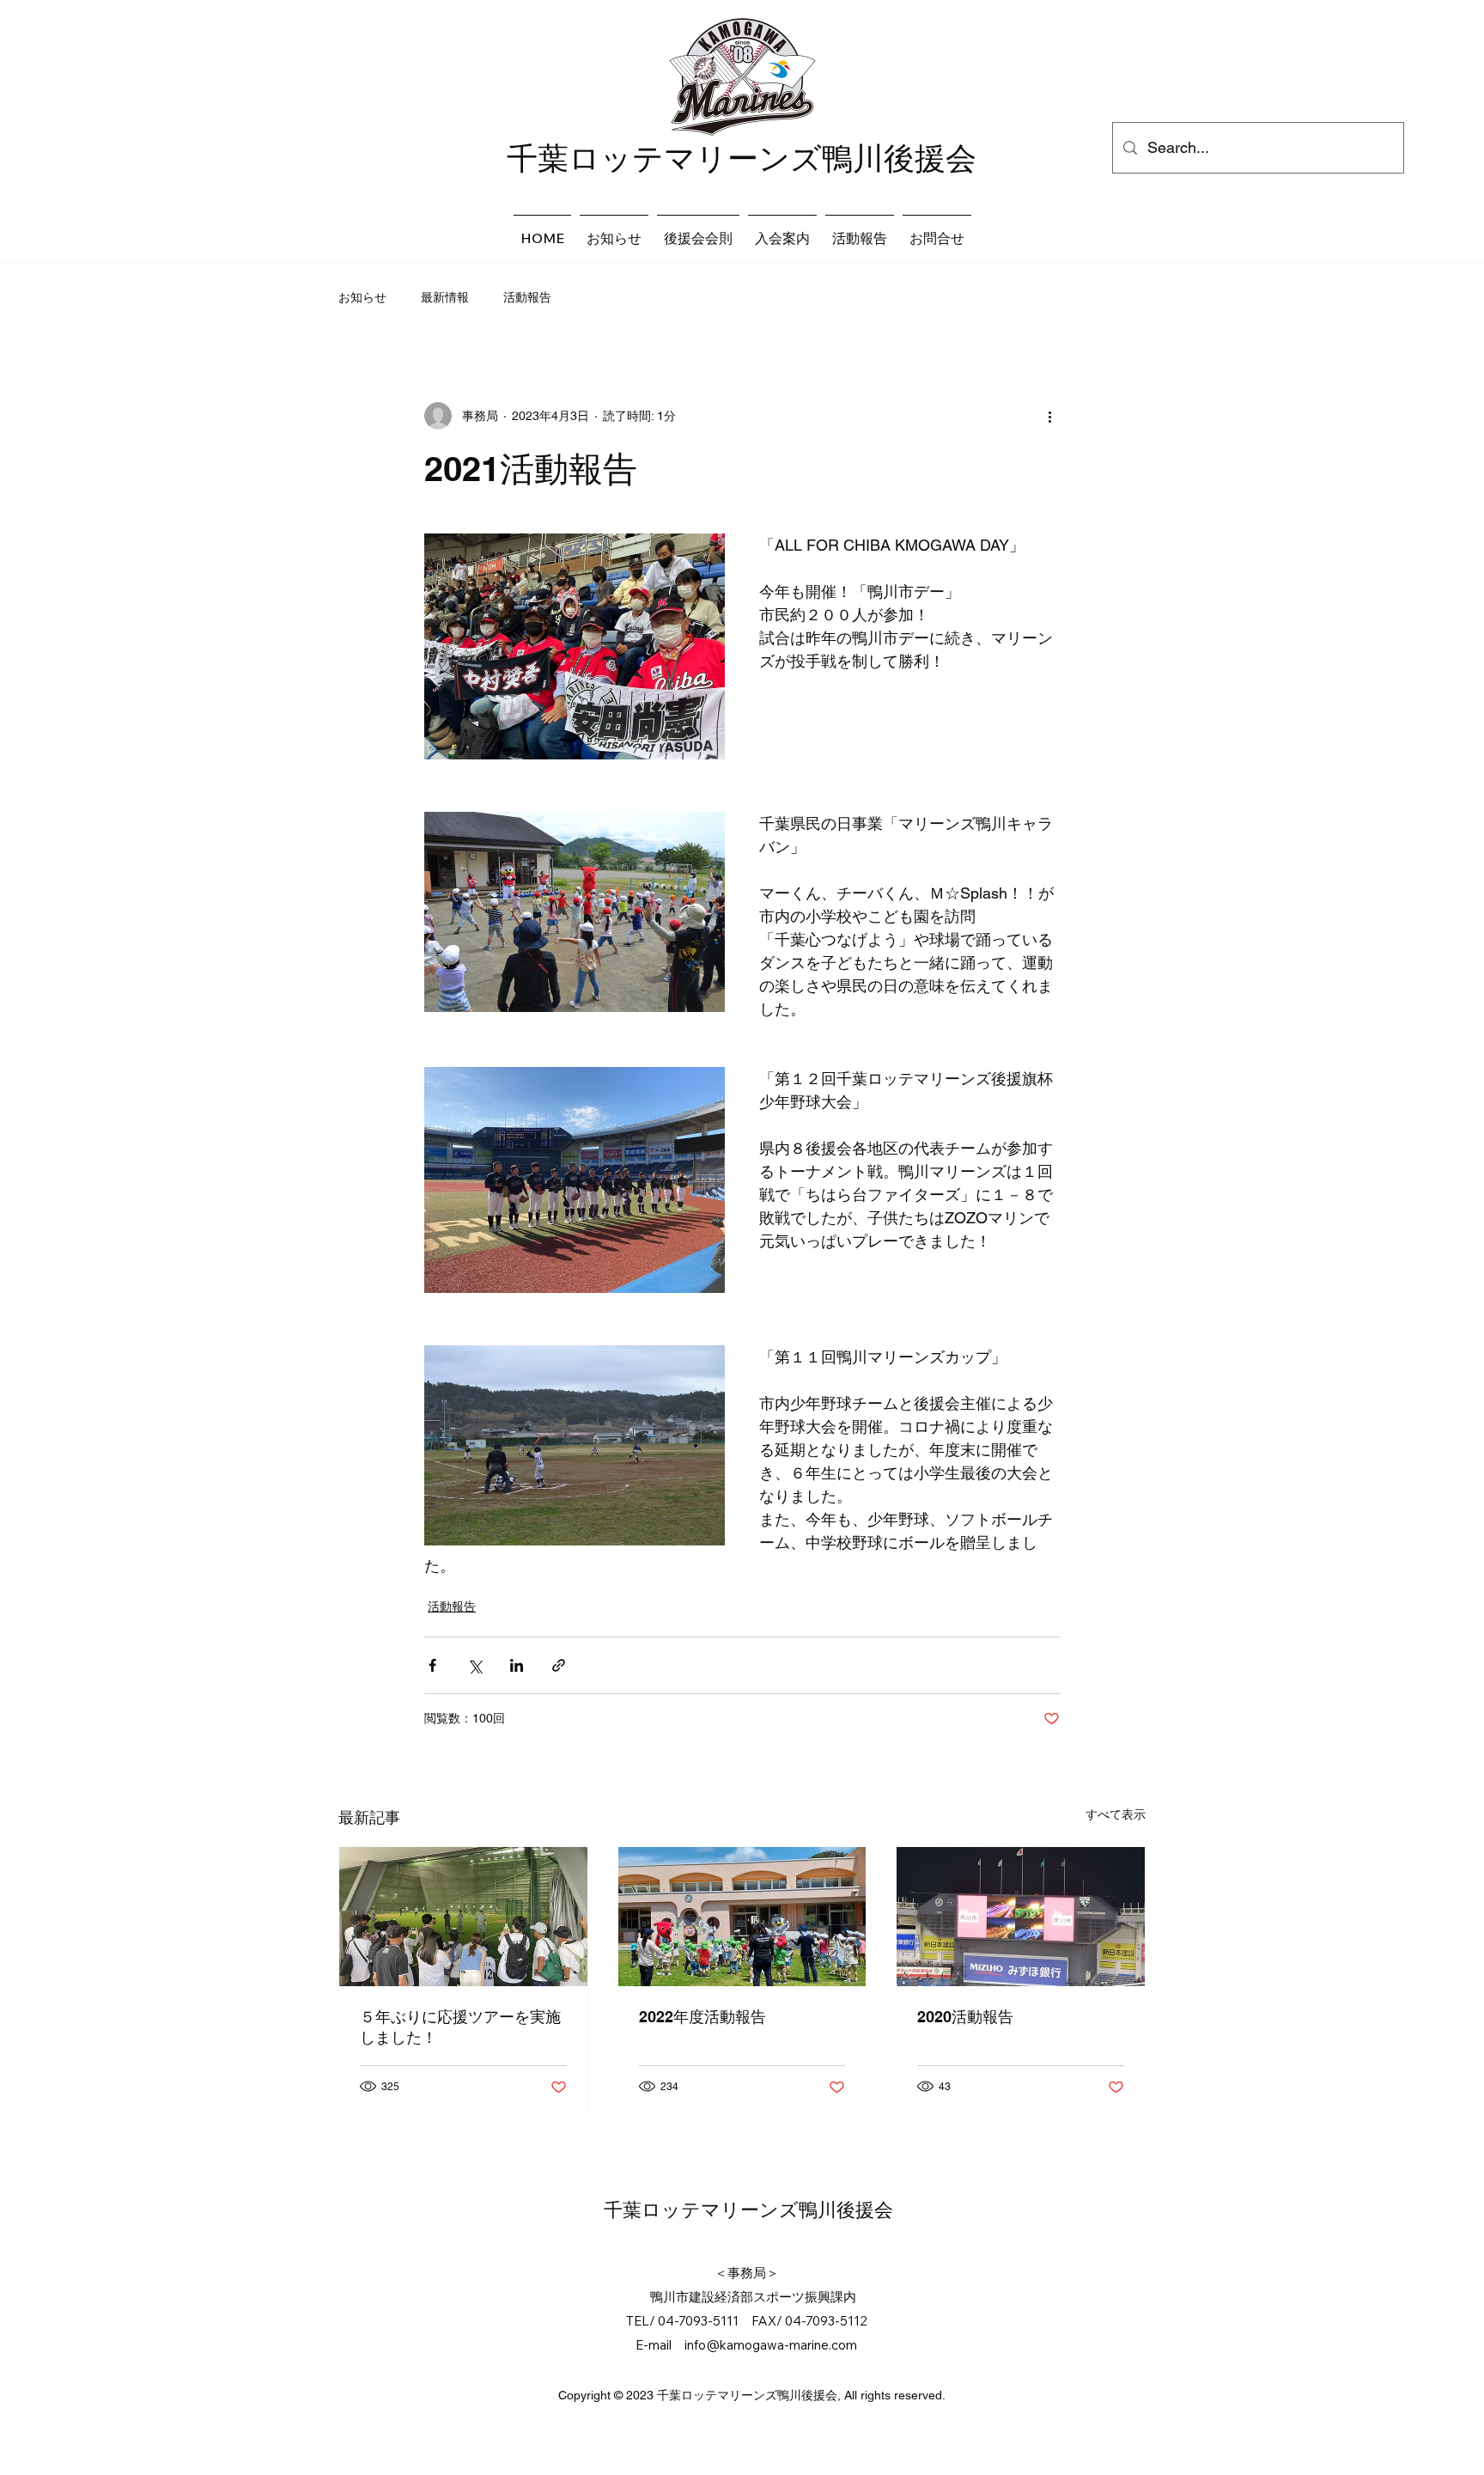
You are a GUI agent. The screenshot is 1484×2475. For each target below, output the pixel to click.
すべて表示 (1116, 1814)
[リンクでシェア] (559, 1665)
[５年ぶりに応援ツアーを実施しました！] (463, 1917)
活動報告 (527, 297)
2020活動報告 (965, 2017)
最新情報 (445, 297)
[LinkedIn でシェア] (517, 1665)
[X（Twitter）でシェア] (474, 1665)
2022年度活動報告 (702, 2017)
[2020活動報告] (1021, 1917)
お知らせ (362, 297)
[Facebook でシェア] (432, 1665)
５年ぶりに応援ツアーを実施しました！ (460, 2027)
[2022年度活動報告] (742, 1917)
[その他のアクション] (1049, 416)
